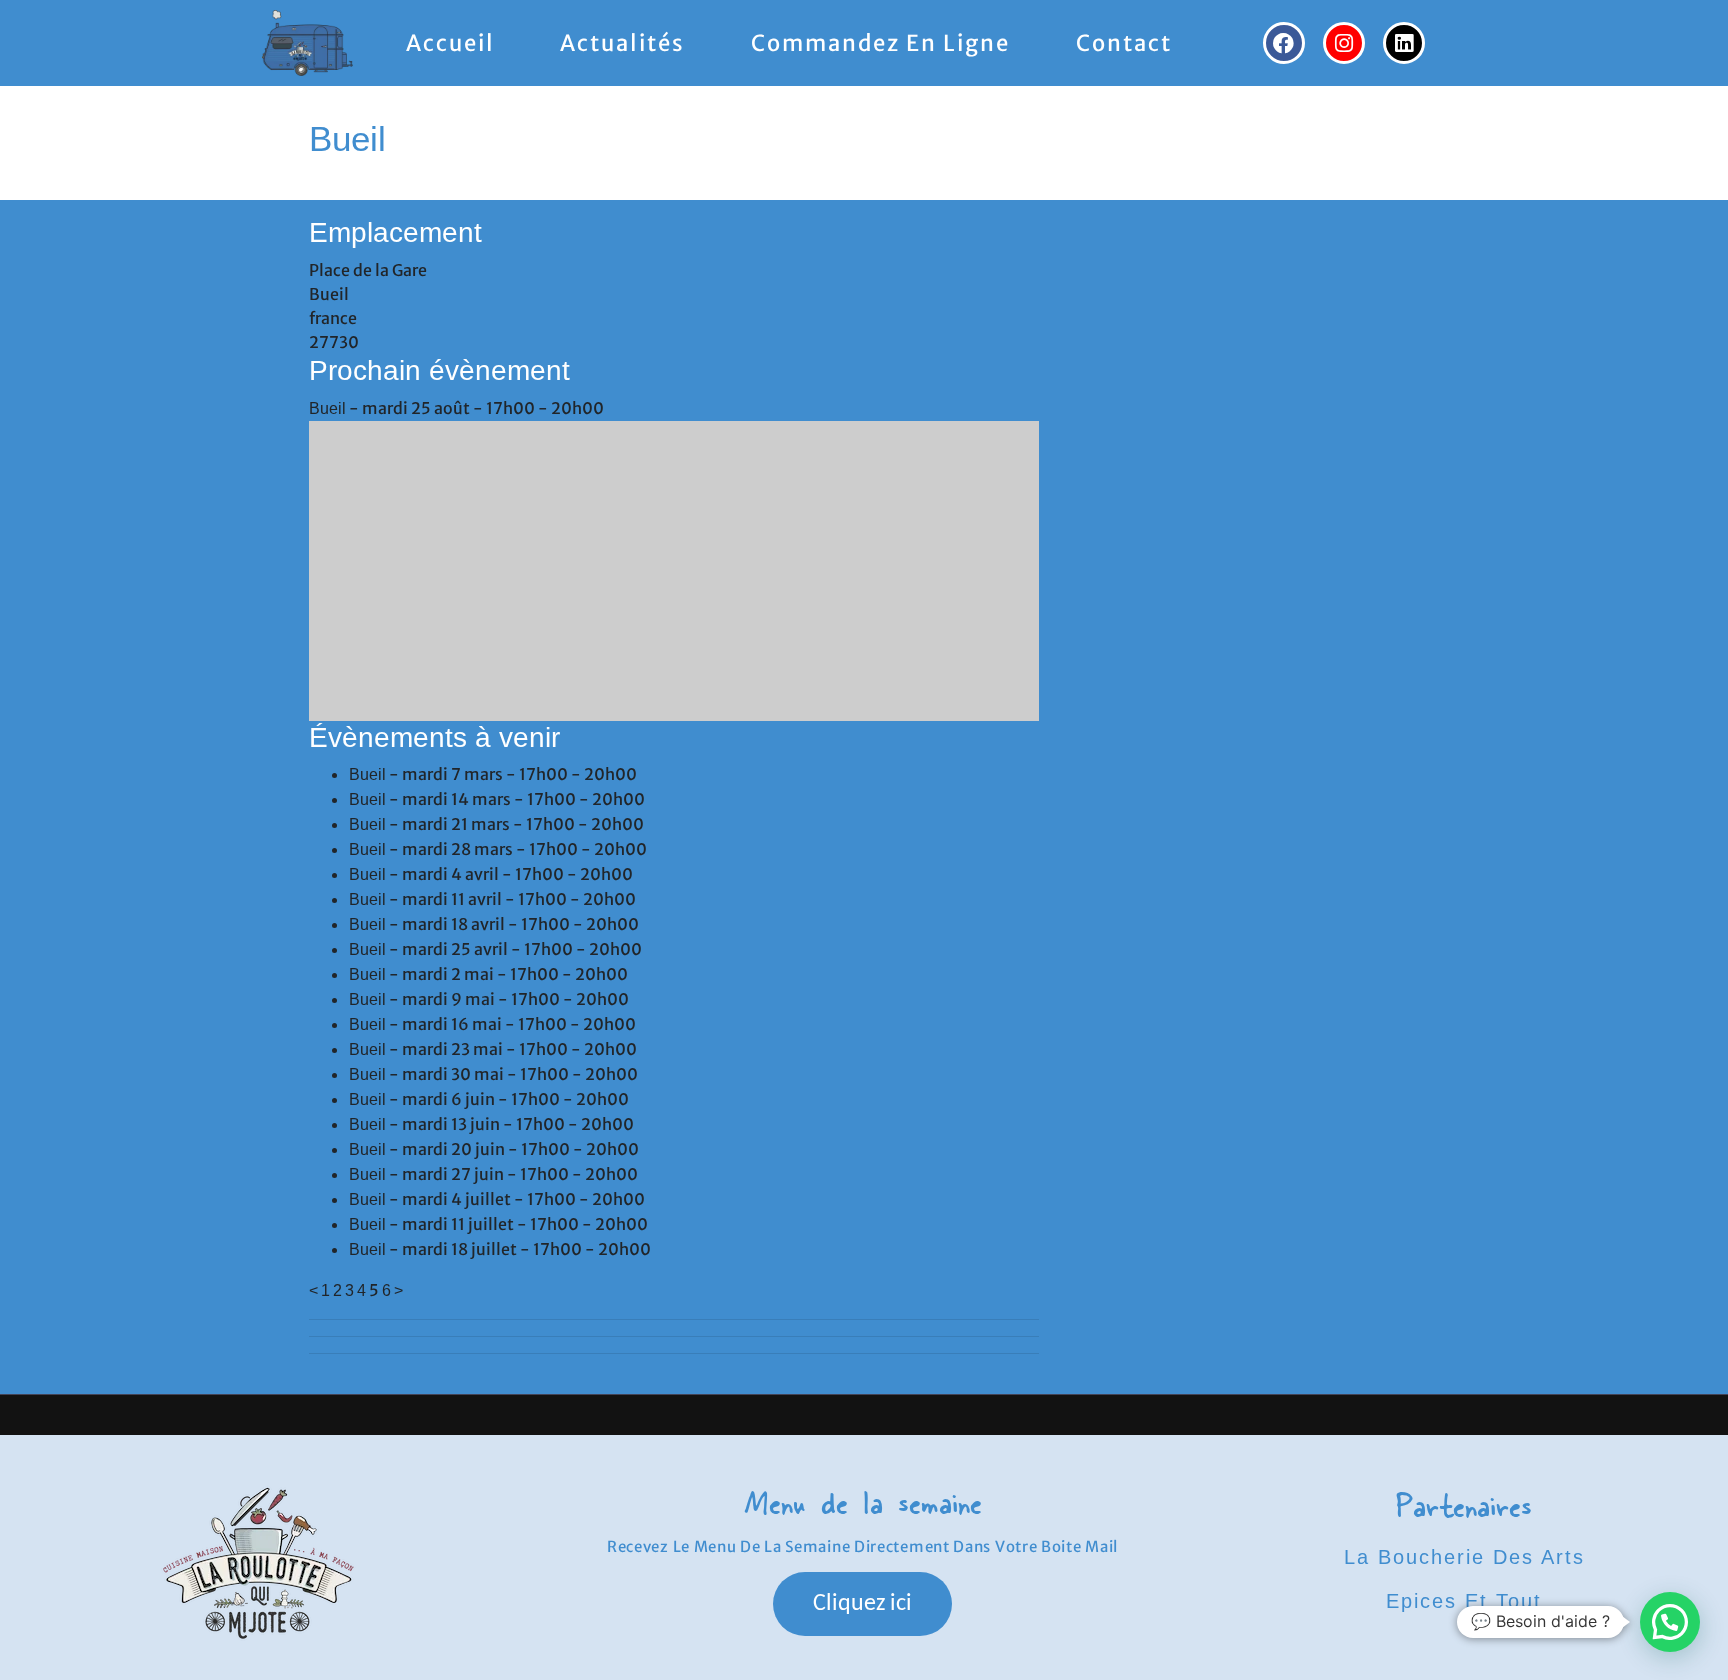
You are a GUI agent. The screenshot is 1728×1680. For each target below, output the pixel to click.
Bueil (327, 408)
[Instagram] (1344, 43)
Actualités (622, 43)
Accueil (450, 43)
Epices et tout (1464, 1601)
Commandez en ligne (880, 43)
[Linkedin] (1404, 43)
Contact (1124, 43)
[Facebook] (1284, 43)
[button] (1670, 1622)
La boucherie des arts (1464, 1557)
